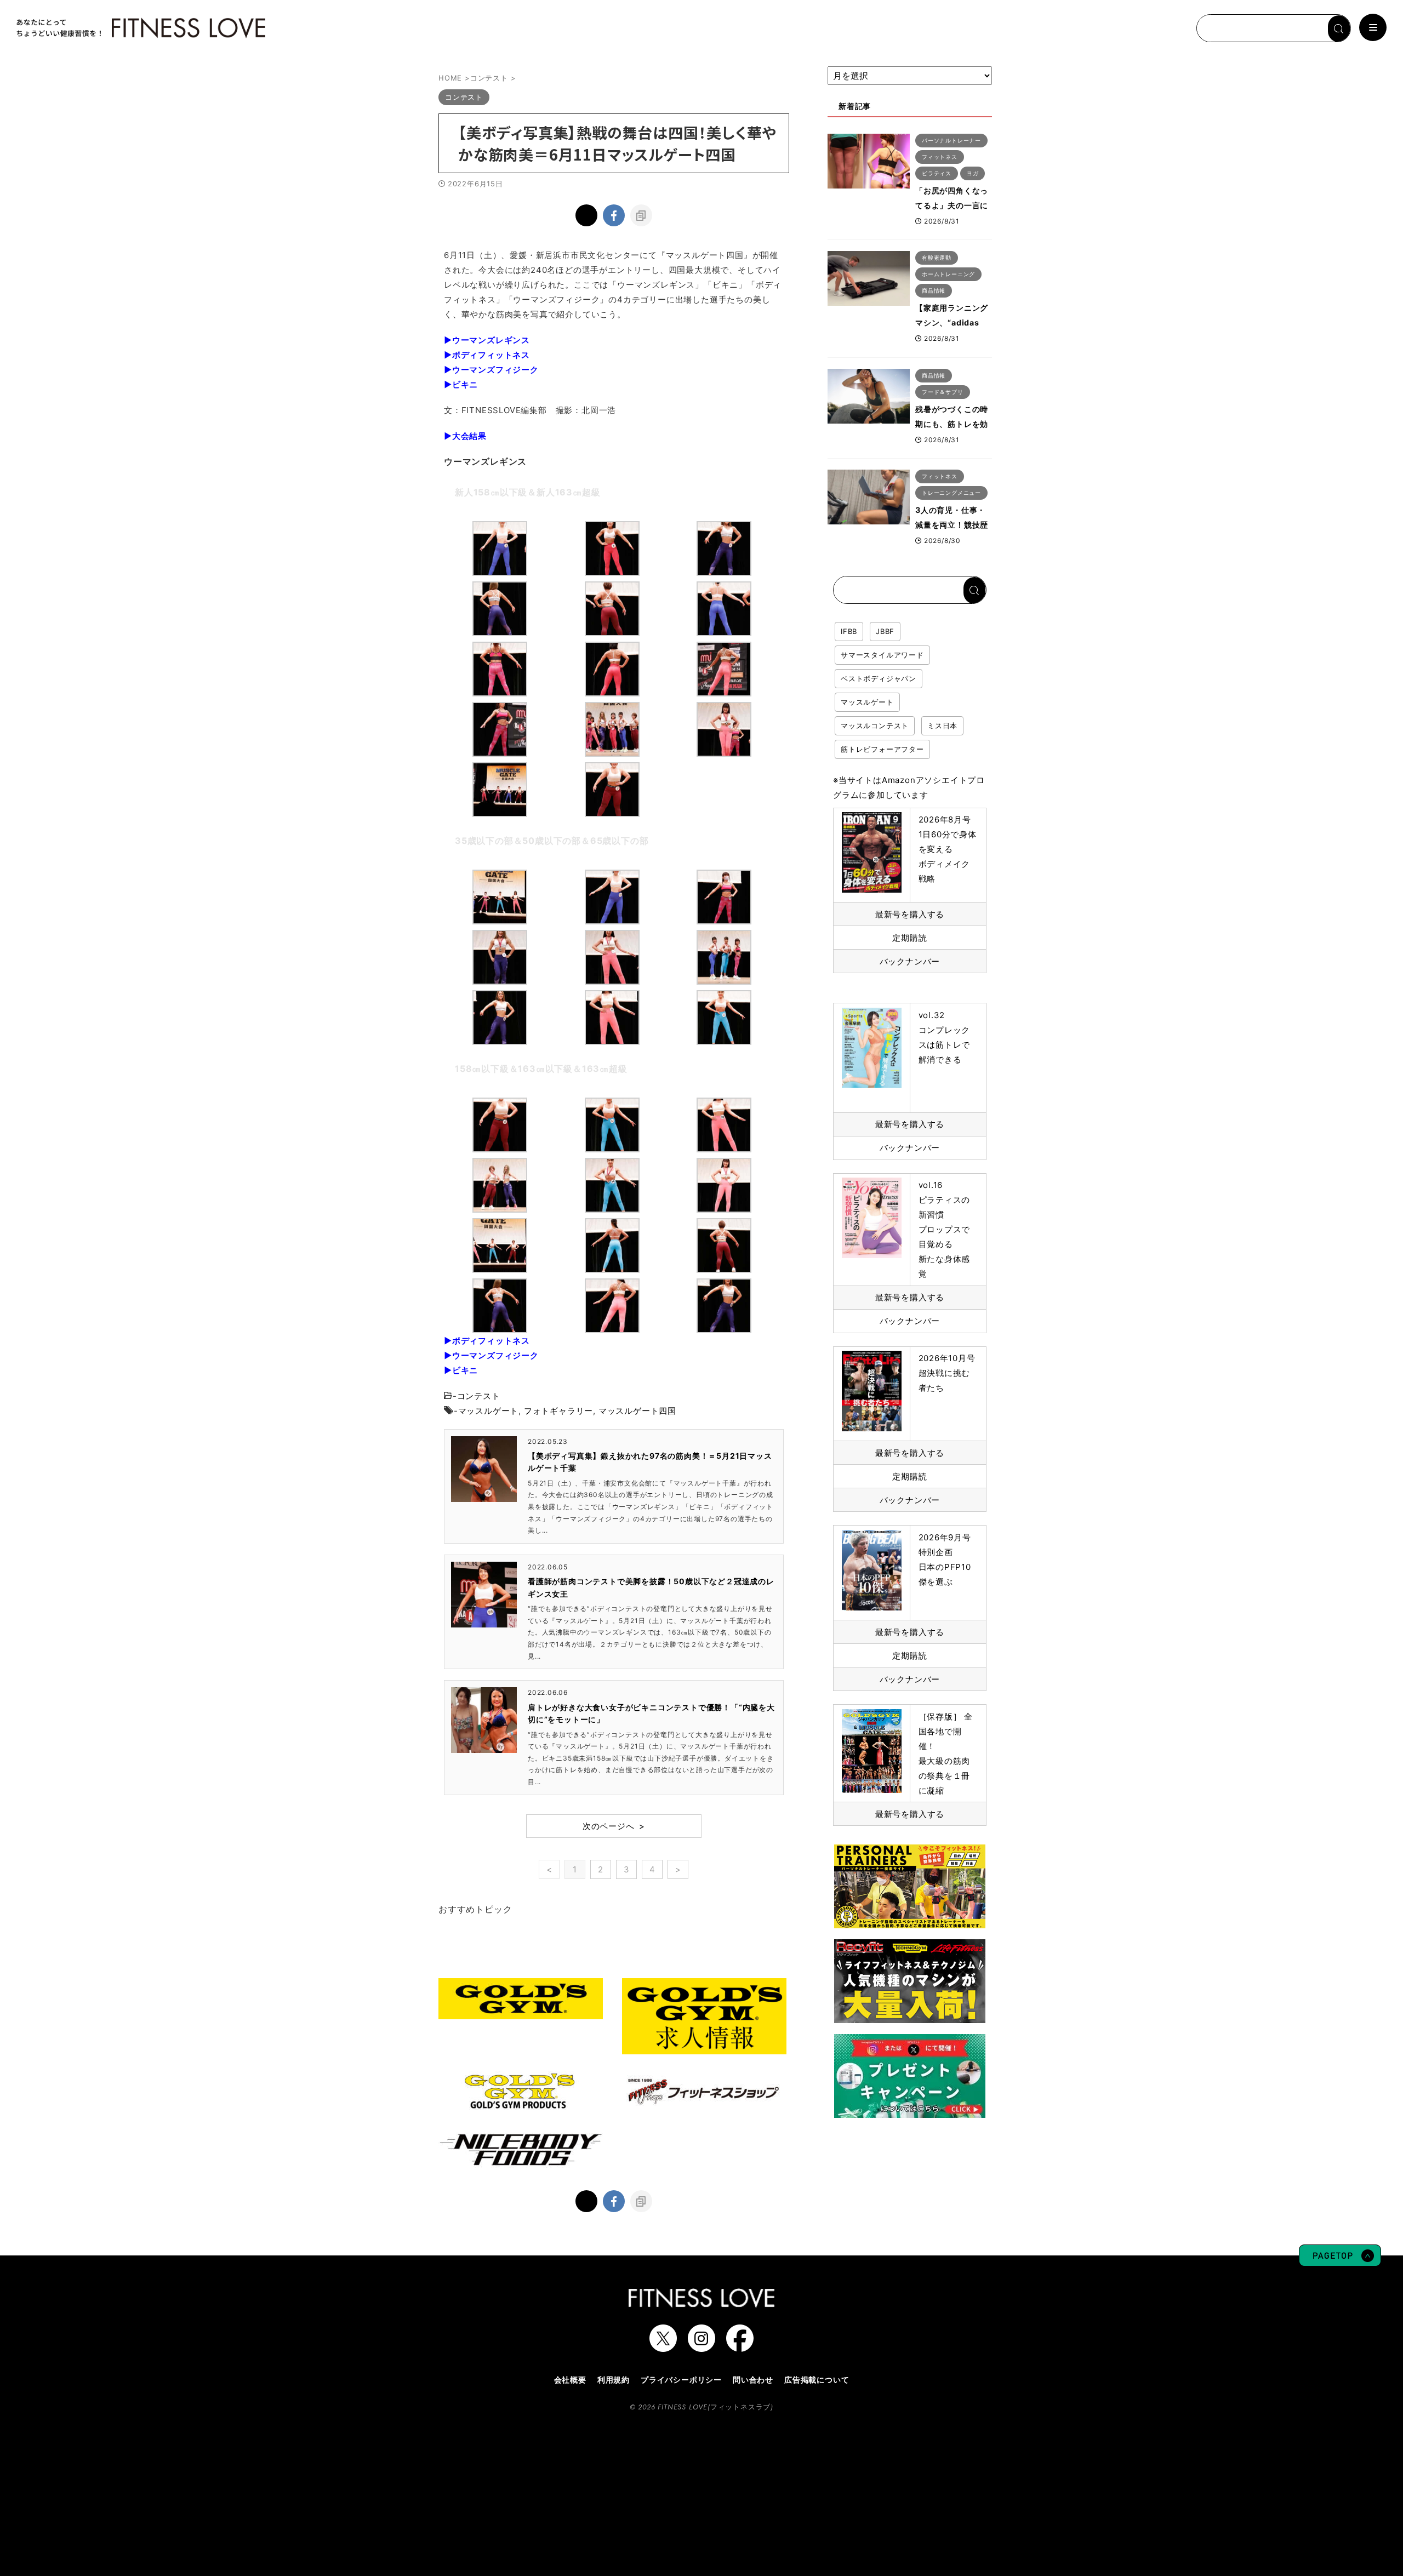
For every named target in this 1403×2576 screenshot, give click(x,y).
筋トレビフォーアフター (882, 749)
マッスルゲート (489, 1411)
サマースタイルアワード (882, 655)
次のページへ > (614, 1826)
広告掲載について (817, 2380)
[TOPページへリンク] (140, 28)
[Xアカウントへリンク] (663, 2346)
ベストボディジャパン (879, 678)
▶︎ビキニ (461, 384)
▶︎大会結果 (465, 436)
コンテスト (479, 1396)
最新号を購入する (910, 914)
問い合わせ (753, 2380)
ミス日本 (942, 726)
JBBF (885, 631)
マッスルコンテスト (875, 726)
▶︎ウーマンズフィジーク (491, 370)
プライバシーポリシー (681, 2380)
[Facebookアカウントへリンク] (740, 2346)
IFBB (849, 631)
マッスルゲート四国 (637, 1411)
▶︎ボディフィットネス (487, 355)
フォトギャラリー (558, 1411)
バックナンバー (910, 961)
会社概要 (570, 2380)
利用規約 (614, 2380)
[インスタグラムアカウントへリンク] (701, 2346)
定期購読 (909, 938)
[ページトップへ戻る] (1340, 2261)
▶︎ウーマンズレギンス (487, 340)
